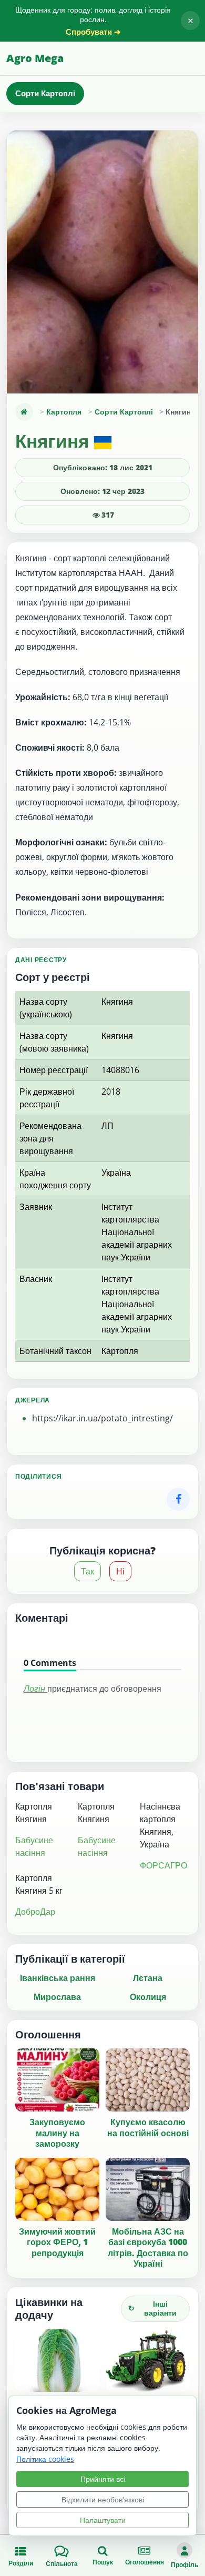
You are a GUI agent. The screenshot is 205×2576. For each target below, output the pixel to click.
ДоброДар (35, 1912)
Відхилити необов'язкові (103, 2499)
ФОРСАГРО (163, 1865)
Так (88, 1571)
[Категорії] (24, 412)
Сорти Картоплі (45, 93)
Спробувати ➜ (93, 32)
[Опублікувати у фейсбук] (178, 1499)
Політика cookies (45, 2459)
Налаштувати (103, 2520)
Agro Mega (35, 58)
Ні (120, 1571)
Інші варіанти (152, 2308)
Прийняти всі (103, 2479)
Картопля (64, 412)
